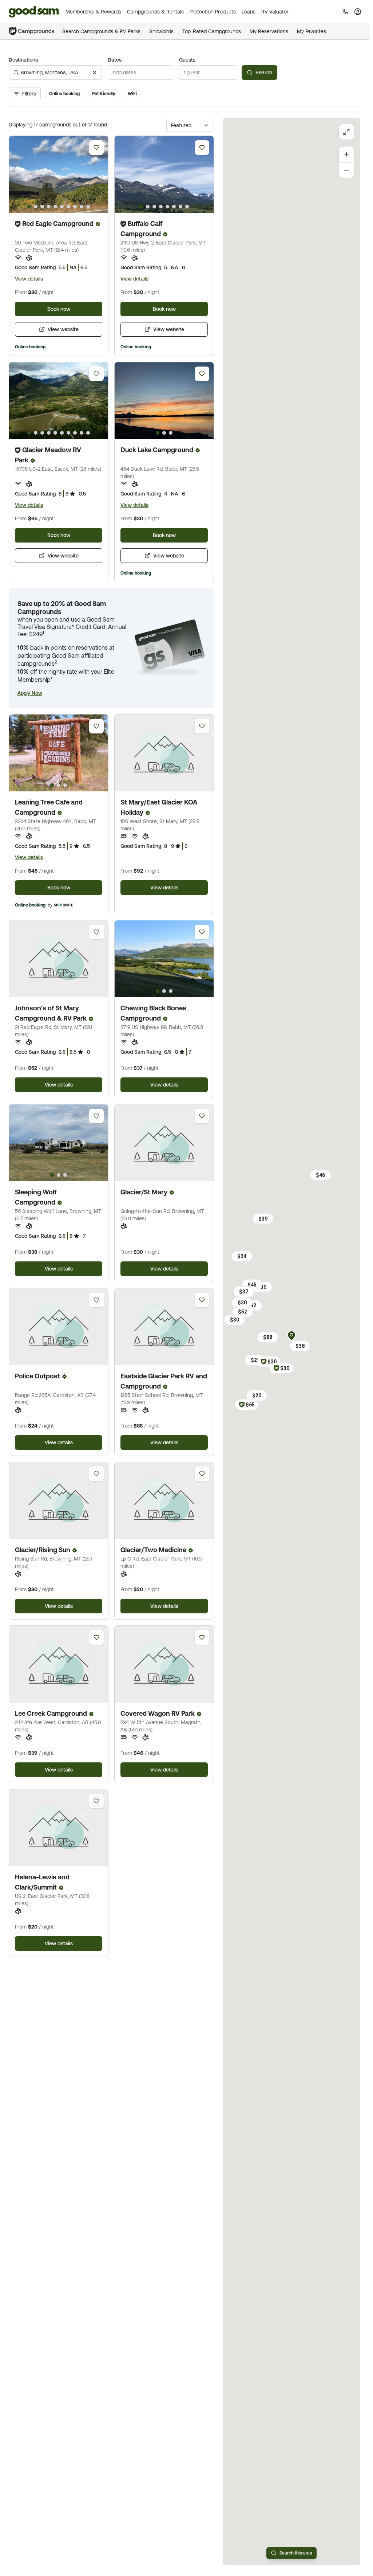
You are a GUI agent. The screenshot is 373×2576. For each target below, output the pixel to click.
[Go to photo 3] (42, 207)
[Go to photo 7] (68, 207)
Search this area (296, 2553)
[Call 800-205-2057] (345, 12)
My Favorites (312, 31)
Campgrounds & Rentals (155, 12)
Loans (249, 12)
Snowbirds (161, 31)
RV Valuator (275, 12)
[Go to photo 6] (62, 207)
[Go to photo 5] (55, 207)
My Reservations (269, 31)
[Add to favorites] (96, 148)
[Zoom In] (346, 154)
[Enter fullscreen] (346, 132)
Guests (187, 60)
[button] (30, 693)
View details (29, 279)
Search (264, 73)
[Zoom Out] (346, 170)
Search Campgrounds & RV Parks (101, 31)
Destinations (23, 60)
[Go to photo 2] (36, 207)
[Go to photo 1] (29, 207)
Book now (59, 309)
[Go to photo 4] (49, 207)
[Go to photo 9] (82, 207)
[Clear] (95, 73)
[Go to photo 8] (75, 207)
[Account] (358, 12)
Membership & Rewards (93, 12)
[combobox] (55, 73)
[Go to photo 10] (88, 207)
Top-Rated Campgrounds (212, 31)
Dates (115, 60)
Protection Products (213, 12)
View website (63, 329)
